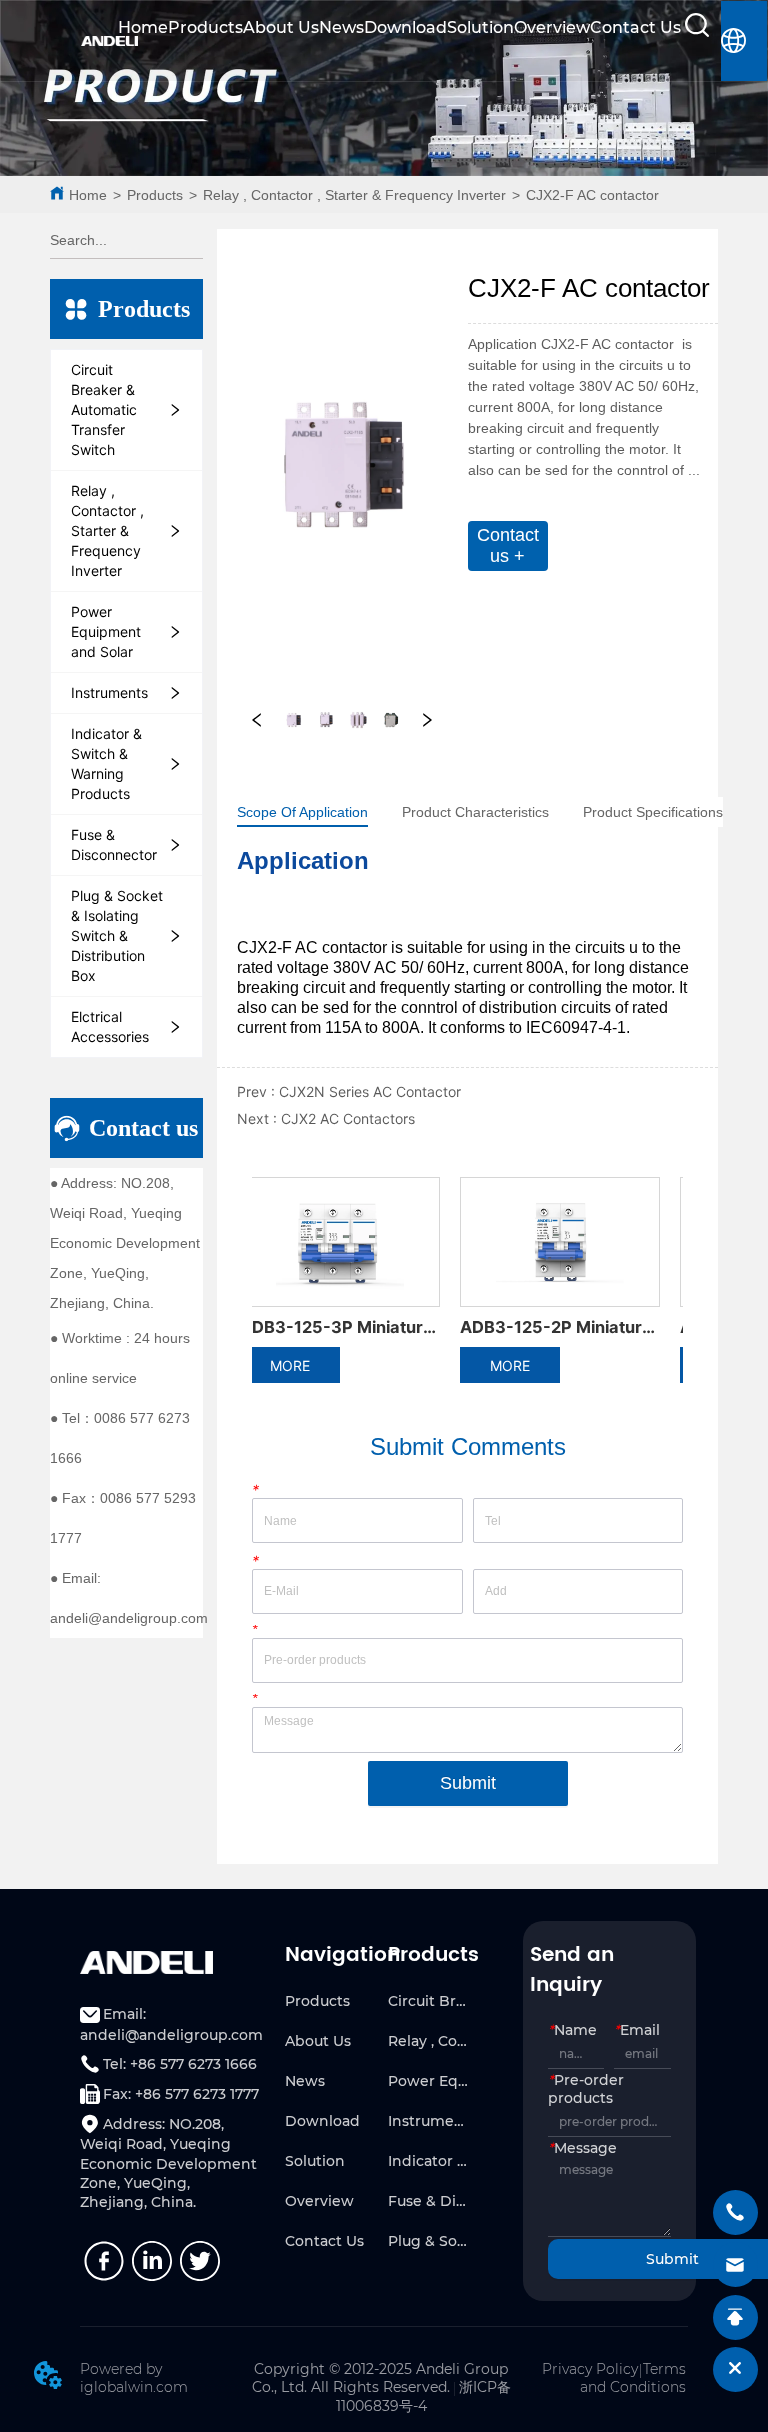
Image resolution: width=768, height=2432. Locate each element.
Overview (552, 27)
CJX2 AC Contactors (348, 1118)
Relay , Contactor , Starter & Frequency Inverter (354, 195)
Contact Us (635, 27)
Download (405, 27)
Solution (480, 27)
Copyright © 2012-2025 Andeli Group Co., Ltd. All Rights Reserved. (380, 2378)
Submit (468, 1783)
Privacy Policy (590, 2369)
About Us (281, 27)
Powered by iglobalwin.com (134, 2378)
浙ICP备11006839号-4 (423, 2396)
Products (205, 27)
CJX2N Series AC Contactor (370, 1091)
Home (143, 27)
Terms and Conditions (633, 2378)
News (341, 27)
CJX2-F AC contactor (592, 195)
